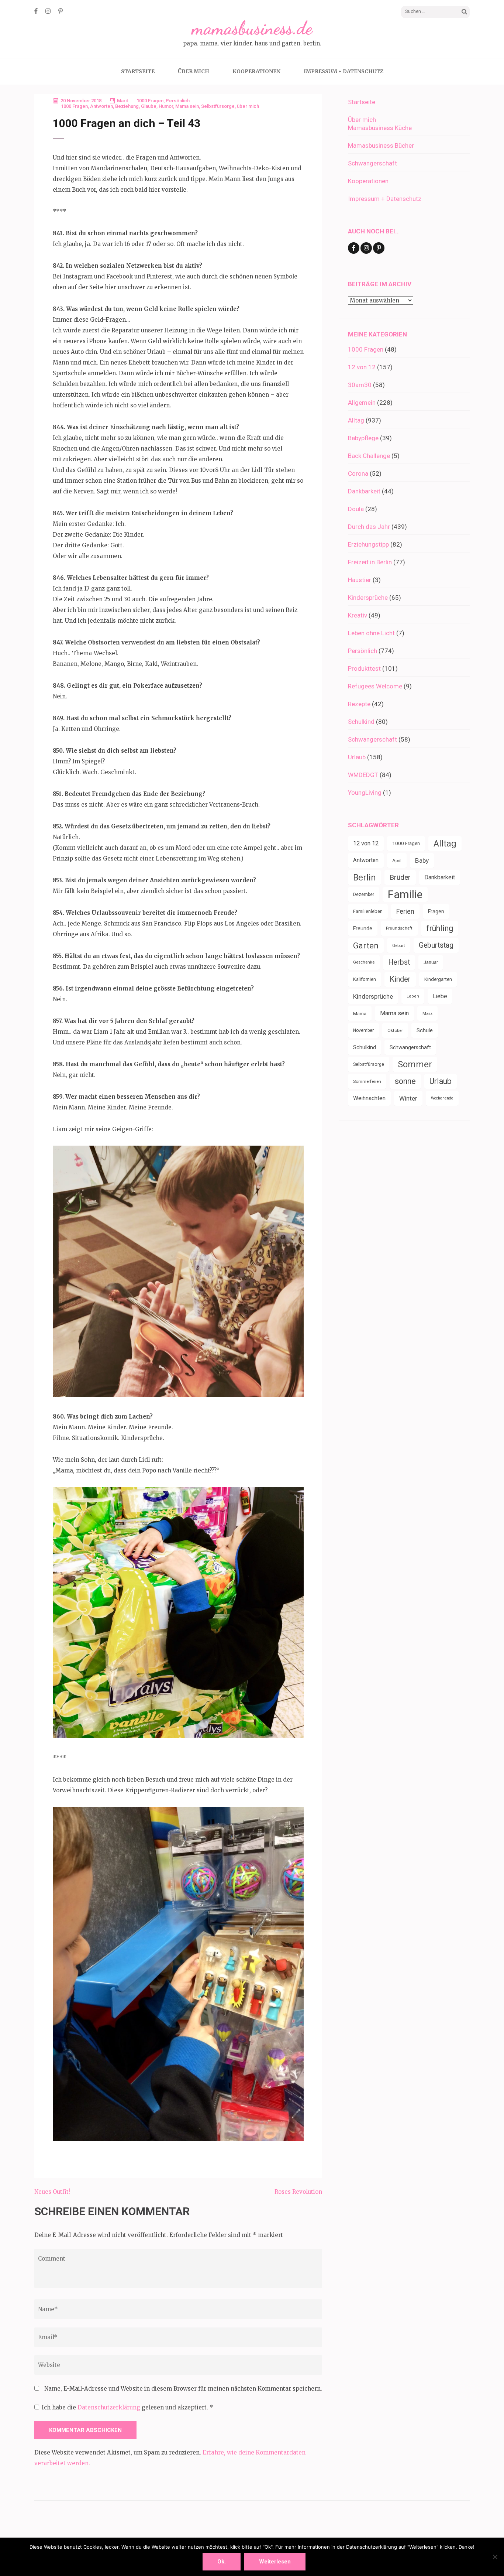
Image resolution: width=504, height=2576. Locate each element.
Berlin (365, 878)
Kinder (400, 979)
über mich (248, 106)
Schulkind (361, 722)
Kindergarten (438, 979)
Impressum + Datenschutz (344, 71)
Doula (356, 509)
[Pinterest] (61, 11)
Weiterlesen (275, 2562)
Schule (425, 1030)
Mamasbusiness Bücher (381, 146)
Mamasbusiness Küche (380, 128)
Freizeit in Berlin (370, 562)
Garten (366, 945)
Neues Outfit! (52, 2192)
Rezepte (359, 704)
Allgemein (362, 403)
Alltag (356, 420)
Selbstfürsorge (218, 106)
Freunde (363, 928)
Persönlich (178, 101)
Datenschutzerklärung (110, 2407)
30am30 (360, 385)
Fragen (436, 911)
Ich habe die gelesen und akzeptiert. (127, 2407)
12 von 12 (362, 367)
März (427, 1013)
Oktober (395, 1030)
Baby (422, 861)
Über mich (194, 71)
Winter (408, 1098)
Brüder (400, 877)
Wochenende (442, 1098)
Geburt (399, 945)
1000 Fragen (150, 101)
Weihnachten (369, 1098)
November (363, 1030)
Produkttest (364, 668)
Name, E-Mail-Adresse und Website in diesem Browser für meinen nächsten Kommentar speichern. (183, 2389)
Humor (166, 106)
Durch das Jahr (369, 527)
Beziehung (127, 106)
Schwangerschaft (372, 163)
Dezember (364, 894)
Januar (431, 962)
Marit (122, 101)
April (397, 861)
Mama (360, 1013)
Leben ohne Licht (371, 633)
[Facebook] (36, 11)
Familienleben (368, 911)
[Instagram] (48, 11)
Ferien (405, 911)
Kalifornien (365, 979)
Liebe (440, 996)
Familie (405, 894)
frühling (440, 928)
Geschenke (364, 962)
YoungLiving (365, 793)
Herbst (399, 962)
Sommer (415, 1064)
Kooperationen (256, 71)
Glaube (149, 106)
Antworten (101, 106)
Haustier (360, 580)
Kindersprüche (368, 598)
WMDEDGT (363, 775)
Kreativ (358, 615)
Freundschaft (399, 928)
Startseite (138, 71)
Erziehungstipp (368, 544)
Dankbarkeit (364, 491)
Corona (358, 473)
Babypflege (363, 438)
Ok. (222, 2562)
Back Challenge (369, 456)
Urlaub (357, 757)
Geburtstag (436, 945)
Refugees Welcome (375, 686)
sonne (405, 1081)
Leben (413, 996)
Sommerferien (367, 1081)
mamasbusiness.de (252, 28)
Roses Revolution (298, 2192)
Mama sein (187, 106)
